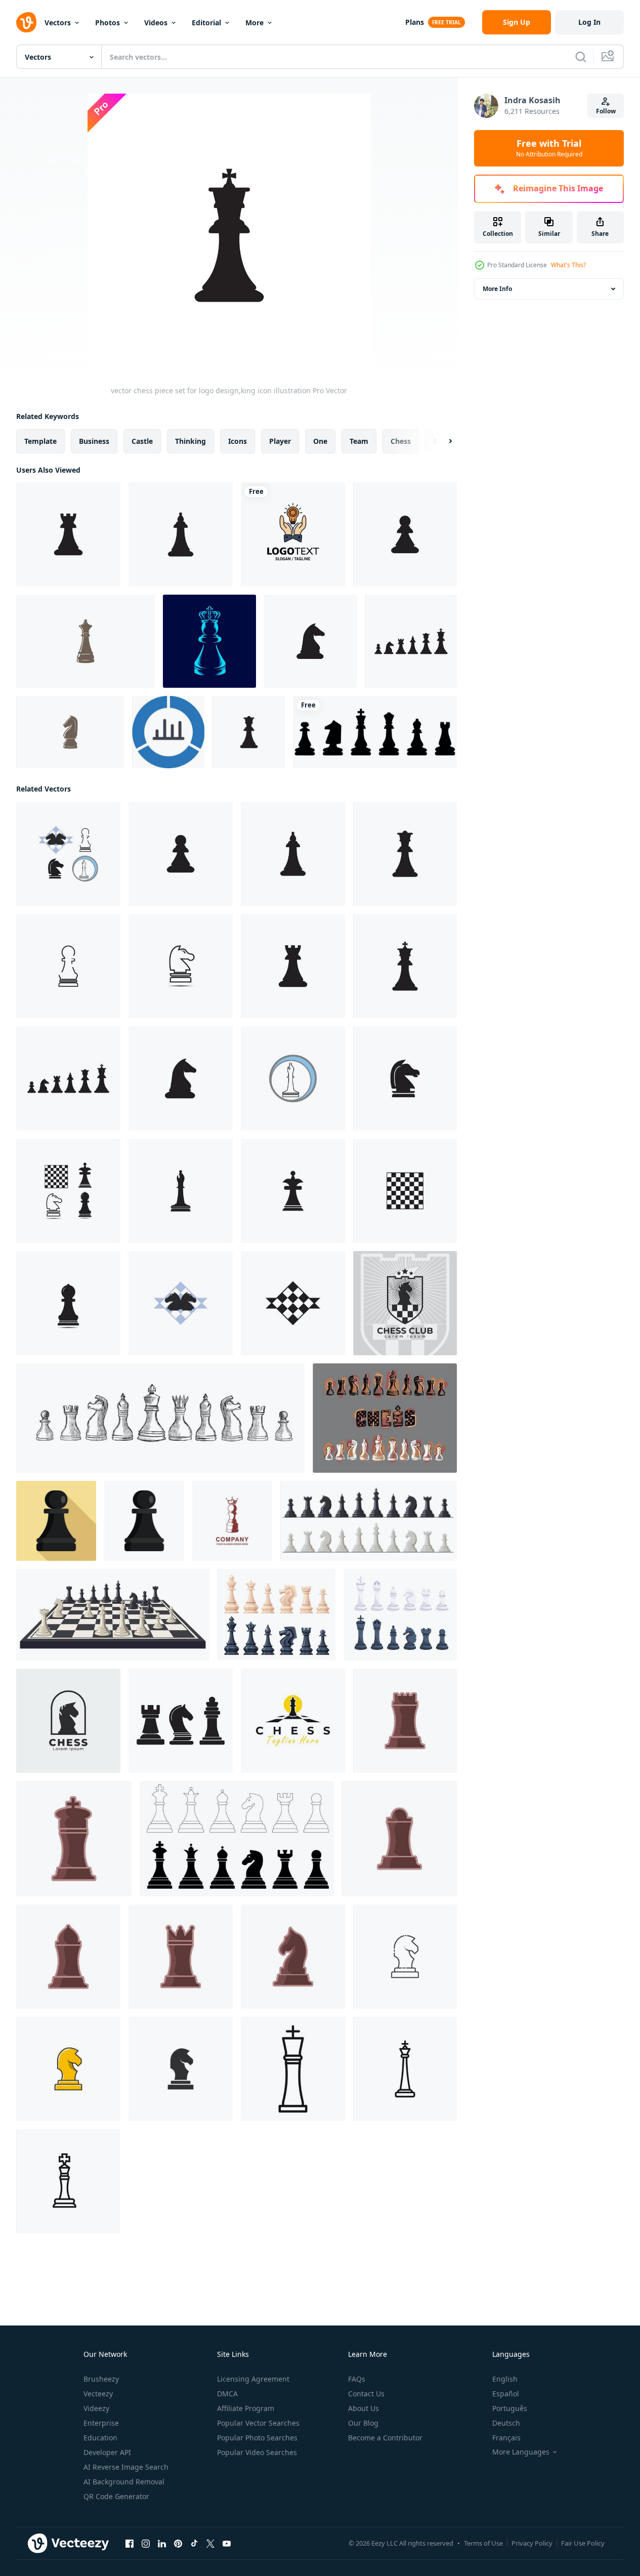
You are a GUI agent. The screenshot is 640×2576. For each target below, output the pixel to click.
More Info (497, 289)
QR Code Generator (116, 2496)
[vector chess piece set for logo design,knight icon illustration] (311, 641)
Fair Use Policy (583, 2543)
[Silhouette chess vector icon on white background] (181, 2069)
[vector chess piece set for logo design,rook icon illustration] (68, 534)
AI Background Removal (124, 2482)
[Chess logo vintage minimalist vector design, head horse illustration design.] (68, 1721)
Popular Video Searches (257, 2452)
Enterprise (101, 2423)
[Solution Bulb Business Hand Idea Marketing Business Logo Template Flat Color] (293, 534)
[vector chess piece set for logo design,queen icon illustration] (249, 732)
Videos (156, 23)
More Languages (521, 2452)
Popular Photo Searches (257, 2438)
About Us (364, 2408)
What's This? (568, 265)
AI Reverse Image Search (126, 2467)
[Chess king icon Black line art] (293, 2069)
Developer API (107, 2452)
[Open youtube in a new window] (227, 2544)
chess (401, 441)
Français (506, 2438)
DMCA (227, 2394)
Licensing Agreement (253, 2379)
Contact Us (366, 2394)
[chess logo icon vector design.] (405, 1303)
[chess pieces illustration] (405, 1721)
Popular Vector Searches (258, 2423)
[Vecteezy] (26, 22)
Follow (606, 111)
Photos (108, 23)
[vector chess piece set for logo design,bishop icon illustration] (181, 534)
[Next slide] (442, 441)
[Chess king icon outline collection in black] (68, 2181)
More (254, 23)
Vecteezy (98, 2394)
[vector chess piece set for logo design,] (405, 534)
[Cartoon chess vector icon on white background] (68, 2069)
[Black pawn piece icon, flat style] (56, 1521)
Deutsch (506, 2423)
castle (142, 441)
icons (238, 441)
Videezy (96, 2408)
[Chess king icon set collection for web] (405, 2069)
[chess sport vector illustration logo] (293, 1721)
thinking (190, 441)
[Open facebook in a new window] (130, 2544)
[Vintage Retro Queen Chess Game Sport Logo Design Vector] (86, 641)
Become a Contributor (385, 2438)
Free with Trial (549, 148)
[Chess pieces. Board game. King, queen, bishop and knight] (400, 1615)
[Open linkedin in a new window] (162, 2544)
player (280, 441)
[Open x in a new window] (210, 2544)
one (320, 441)
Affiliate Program (246, 2408)
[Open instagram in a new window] (146, 2544)
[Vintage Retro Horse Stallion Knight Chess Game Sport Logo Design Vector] (70, 732)
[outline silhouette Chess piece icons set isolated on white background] (237, 1839)
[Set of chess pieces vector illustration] (276, 1615)
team (359, 441)
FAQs (357, 2379)
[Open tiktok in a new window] (194, 2544)
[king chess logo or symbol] (232, 1521)
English (505, 2379)
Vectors (58, 23)
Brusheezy (101, 2379)
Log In (589, 22)
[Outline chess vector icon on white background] (405, 1957)
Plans (415, 22)
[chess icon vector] (181, 1721)
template (40, 441)
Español (506, 2394)
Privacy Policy (532, 2543)
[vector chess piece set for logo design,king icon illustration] (405, 966)
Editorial (206, 23)
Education (100, 2438)
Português (510, 2408)
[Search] (581, 57)
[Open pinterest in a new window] (178, 2544)
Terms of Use (483, 2543)
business (94, 441)
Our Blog (363, 2423)
